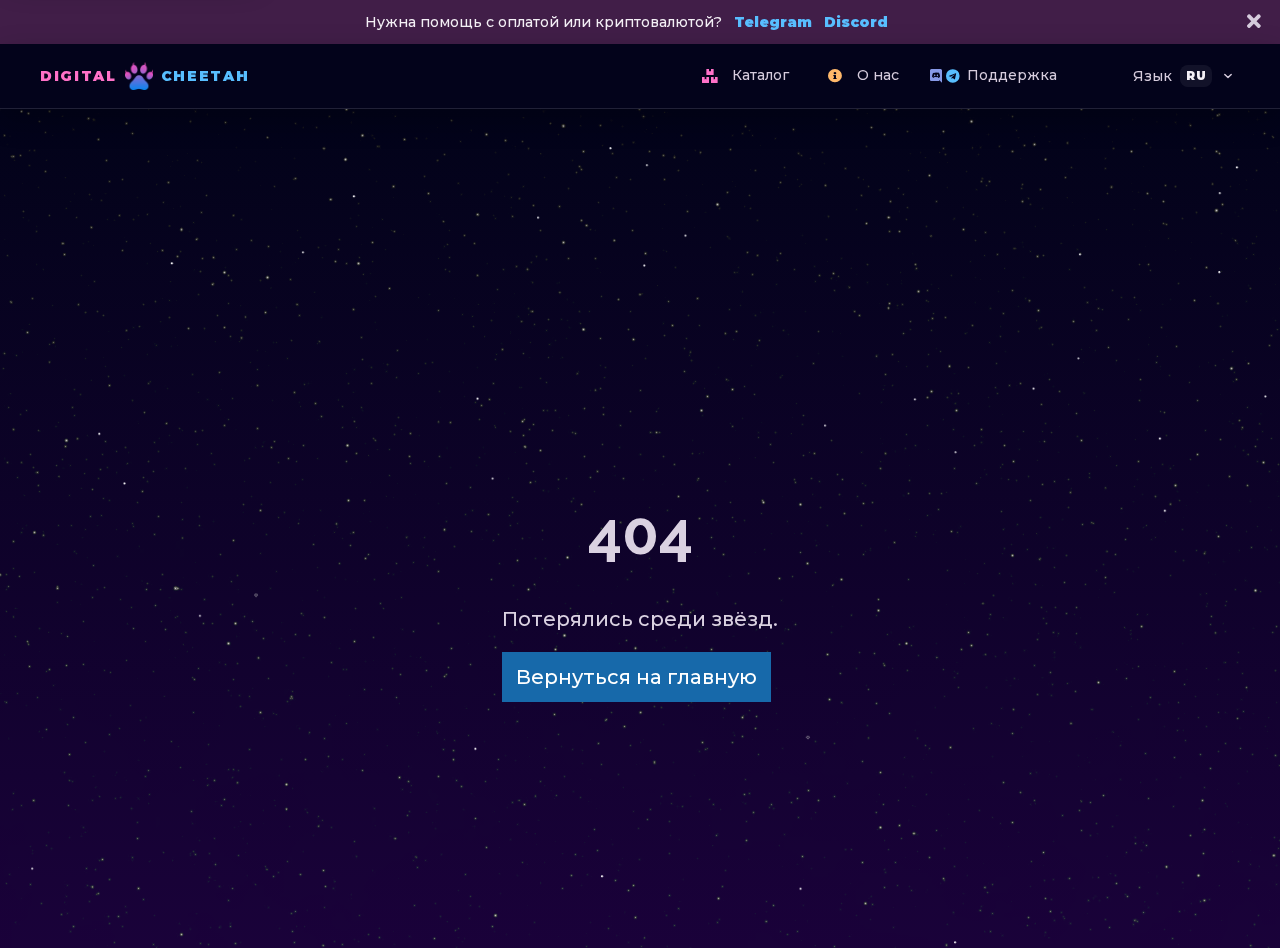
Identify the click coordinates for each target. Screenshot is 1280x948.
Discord (856, 22)
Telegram (773, 22)
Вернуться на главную (636, 677)
